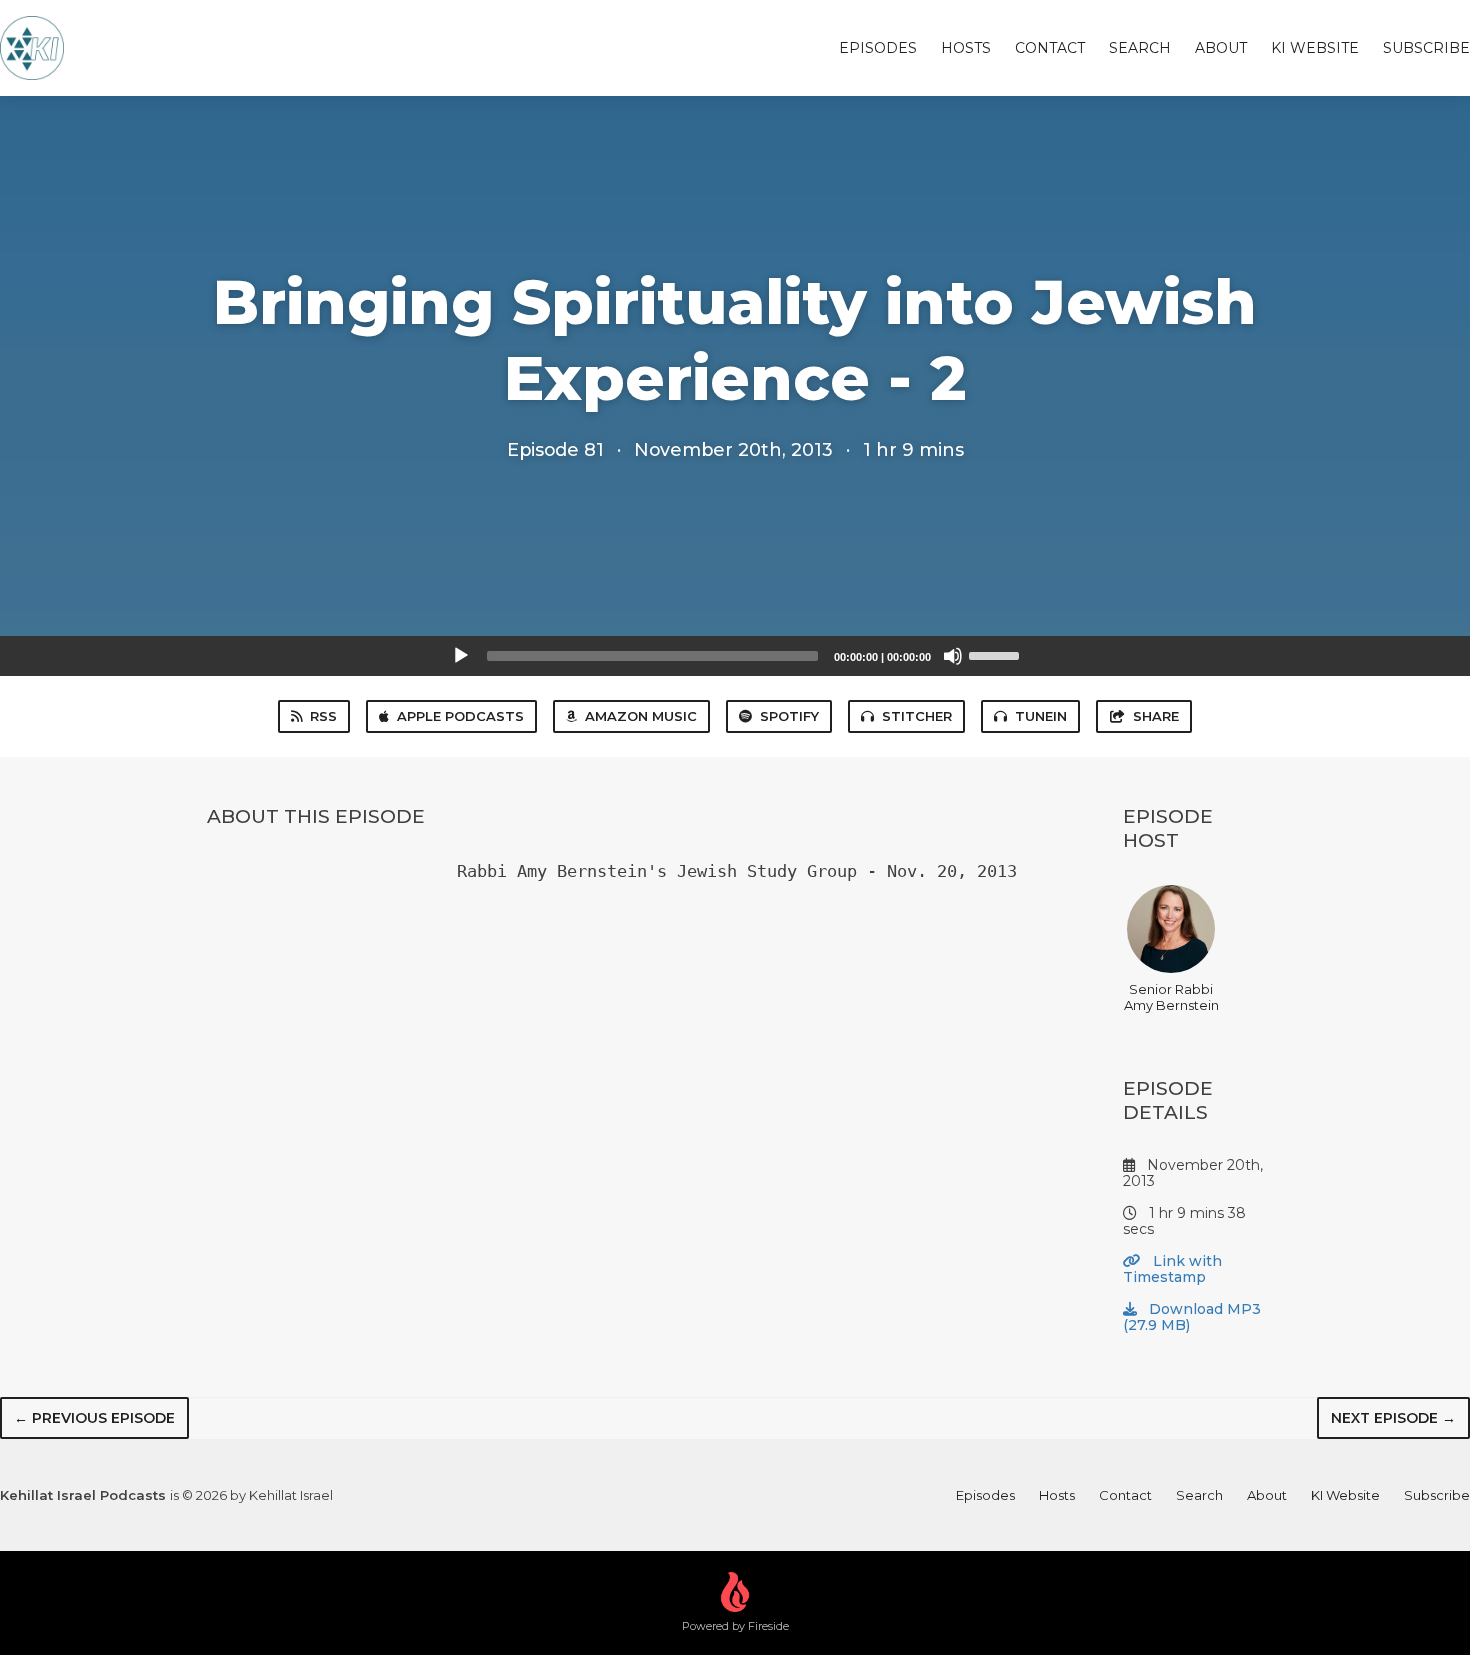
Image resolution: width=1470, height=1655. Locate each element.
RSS (323, 716)
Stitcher (917, 716)
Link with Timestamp (1172, 1269)
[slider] (997, 654)
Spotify (789, 716)
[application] (735, 656)
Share (1156, 716)
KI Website (1315, 48)
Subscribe (1426, 48)
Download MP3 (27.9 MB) (1192, 1317)
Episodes (878, 48)
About (1221, 48)
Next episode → (1393, 1418)
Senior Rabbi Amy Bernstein (1171, 997)
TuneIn (1041, 716)
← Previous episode (94, 1418)
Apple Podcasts (460, 716)
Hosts (966, 48)
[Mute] (953, 656)
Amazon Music (641, 716)
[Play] (461, 656)
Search (1140, 48)
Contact (1050, 48)
